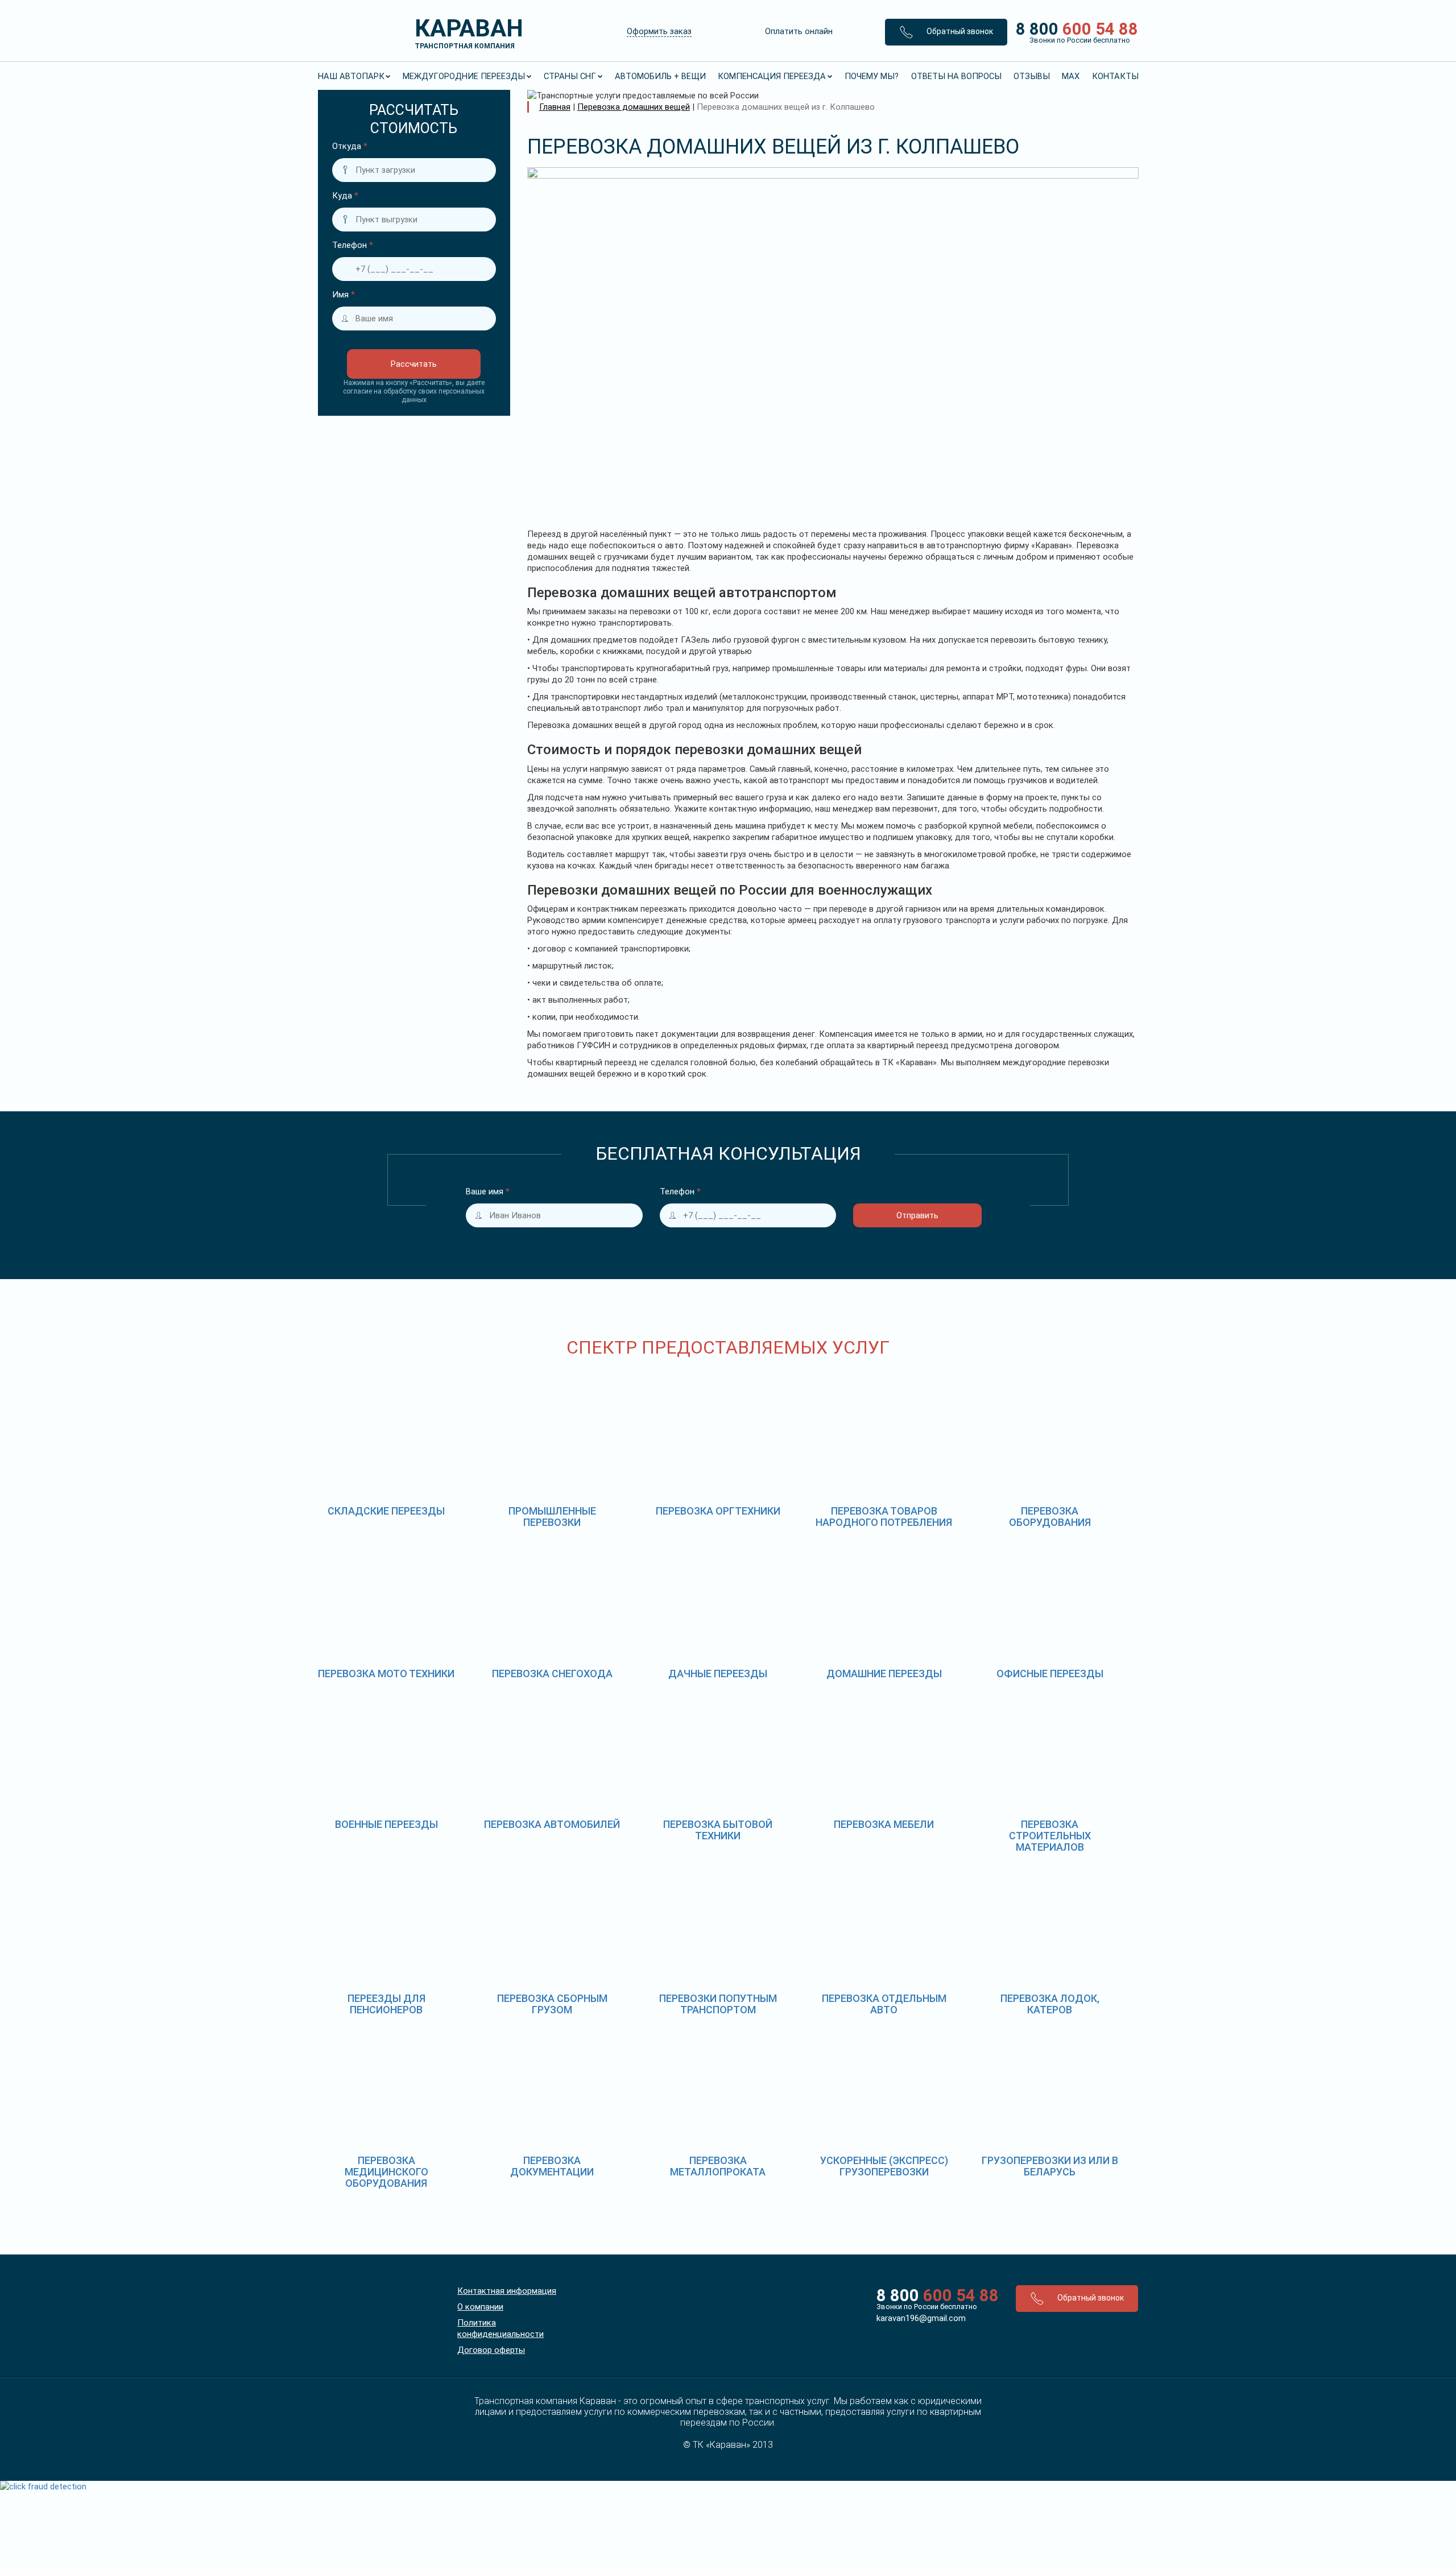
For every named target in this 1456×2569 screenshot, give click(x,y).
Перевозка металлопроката (718, 2166)
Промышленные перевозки (552, 1517)
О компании (480, 2307)
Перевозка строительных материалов (1050, 1836)
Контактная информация (507, 2291)
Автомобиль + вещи (660, 76)
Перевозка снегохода (552, 1674)
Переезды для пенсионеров (386, 2004)
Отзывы (1032, 76)
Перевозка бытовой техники (718, 1830)
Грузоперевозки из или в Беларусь (1050, 2166)
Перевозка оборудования (1050, 1517)
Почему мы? (872, 76)
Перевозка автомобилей (552, 1824)
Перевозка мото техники (386, 1674)
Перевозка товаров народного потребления (884, 1517)
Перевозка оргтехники (718, 1511)
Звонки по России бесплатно (927, 2307)
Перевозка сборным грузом (552, 2004)
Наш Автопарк (351, 76)
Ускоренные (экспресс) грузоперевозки (884, 2166)
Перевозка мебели (884, 1824)
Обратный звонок (959, 31)
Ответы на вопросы (956, 76)
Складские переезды (386, 1511)
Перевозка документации (552, 2166)
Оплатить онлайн (799, 31)
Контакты (1115, 76)
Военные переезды (386, 1824)
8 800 (1073, 32)
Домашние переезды (884, 1674)
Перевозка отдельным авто (884, 2004)
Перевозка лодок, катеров (1050, 2004)
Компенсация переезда (772, 76)
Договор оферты (491, 2350)
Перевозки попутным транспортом (718, 2004)
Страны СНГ (570, 76)
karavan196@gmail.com (921, 2318)
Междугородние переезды (464, 76)
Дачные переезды (718, 1674)
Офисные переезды (1050, 1674)
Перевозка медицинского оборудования (386, 2172)
